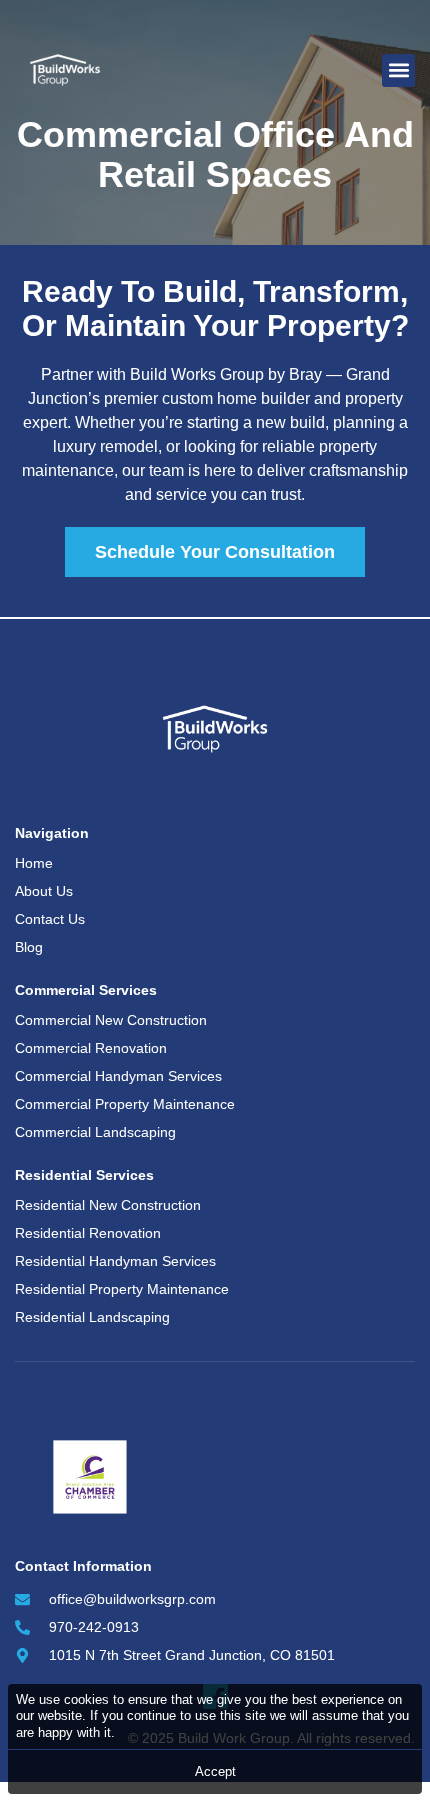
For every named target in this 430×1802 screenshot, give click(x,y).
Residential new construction (108, 1205)
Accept (215, 1771)
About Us (44, 891)
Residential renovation (88, 1233)
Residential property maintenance (122, 1289)
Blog (29, 947)
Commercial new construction (111, 1020)
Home (34, 863)
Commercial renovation (91, 1048)
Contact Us (50, 919)
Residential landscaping (92, 1317)
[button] (398, 70)
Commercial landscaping (95, 1132)
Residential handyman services (115, 1261)
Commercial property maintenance (125, 1104)
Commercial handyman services (118, 1076)
